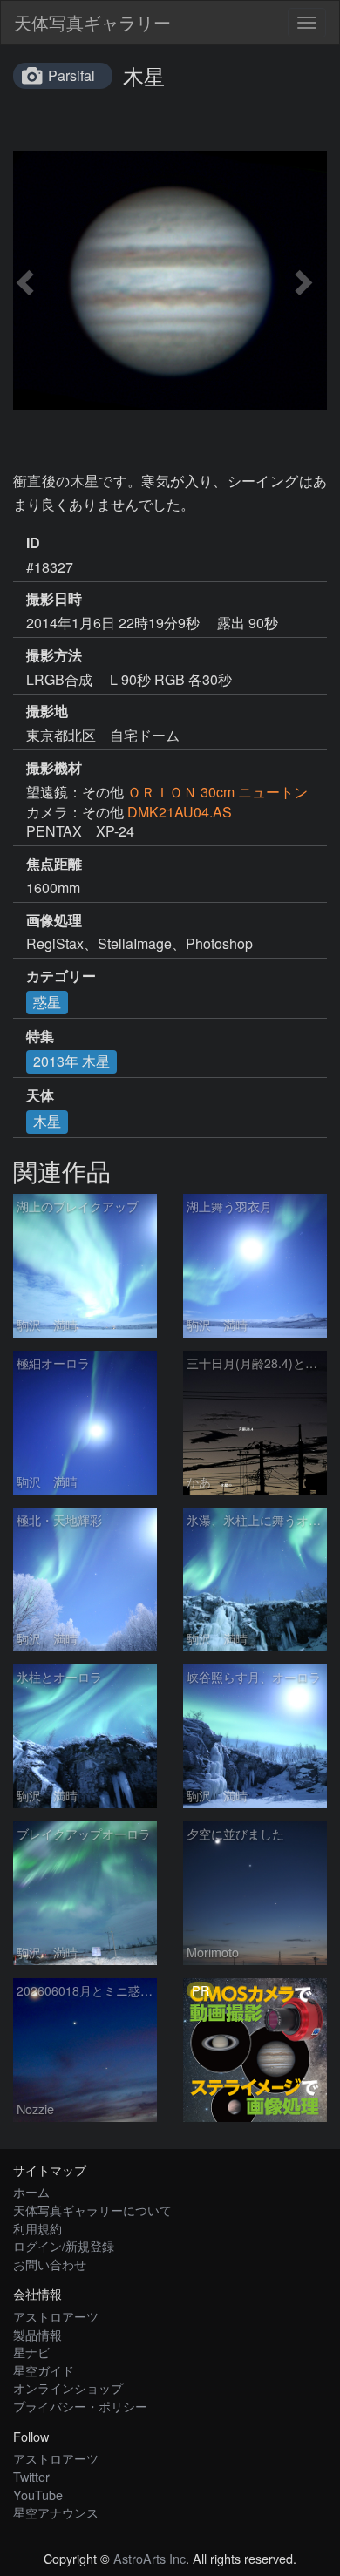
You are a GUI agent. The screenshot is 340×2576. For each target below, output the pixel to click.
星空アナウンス (56, 2512)
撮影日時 (54, 599)
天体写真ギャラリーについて (92, 2210)
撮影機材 (54, 768)
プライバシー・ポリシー (80, 2406)
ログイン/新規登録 (64, 2245)
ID (33, 543)
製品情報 (37, 2334)
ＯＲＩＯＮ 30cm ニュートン (218, 792)
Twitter (31, 2476)
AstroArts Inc (150, 2558)
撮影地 (47, 711)
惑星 (47, 1002)
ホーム (31, 2191)
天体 (40, 1095)
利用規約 (37, 2228)
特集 (40, 1036)
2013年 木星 (71, 1061)
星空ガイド (44, 2370)
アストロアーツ (56, 2316)
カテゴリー (61, 976)
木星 (47, 1121)
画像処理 (54, 920)
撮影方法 (54, 655)
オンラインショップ (68, 2387)
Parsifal (71, 75)
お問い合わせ (50, 2264)
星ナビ (31, 2352)
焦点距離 (54, 864)
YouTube (38, 2495)
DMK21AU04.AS (180, 812)
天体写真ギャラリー (92, 22)
